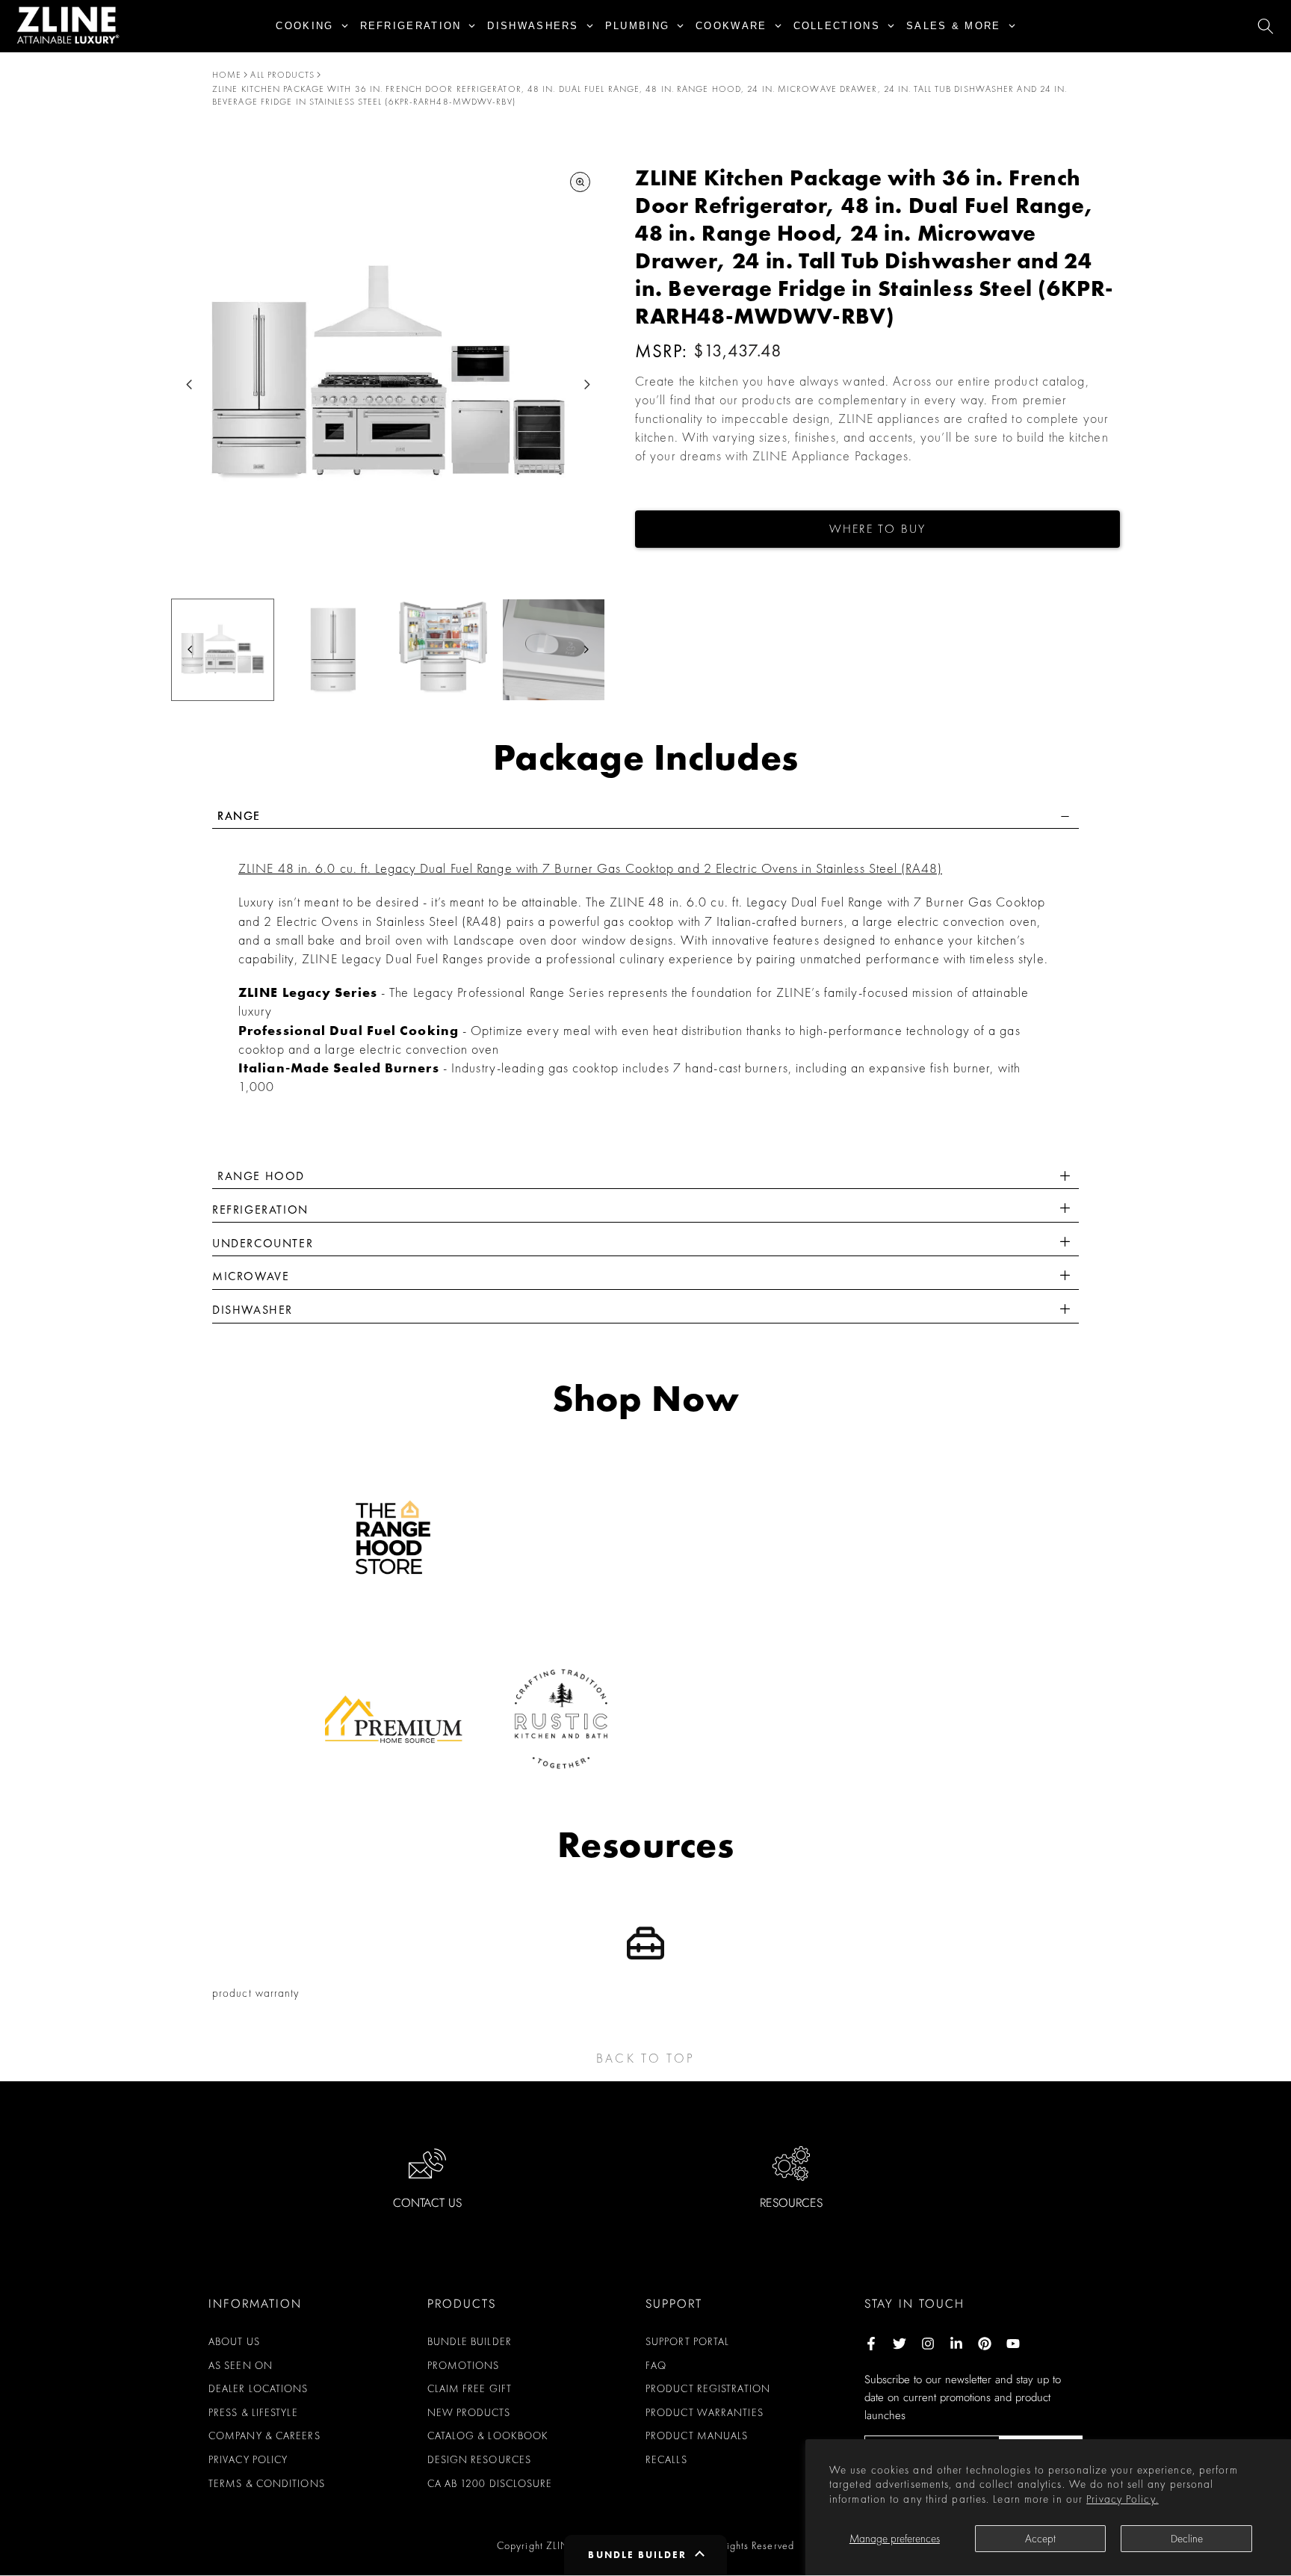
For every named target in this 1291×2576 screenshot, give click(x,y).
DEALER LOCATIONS (258, 2388)
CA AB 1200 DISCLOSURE (490, 2483)
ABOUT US (234, 2341)
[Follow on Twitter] (900, 2344)
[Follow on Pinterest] (985, 2344)
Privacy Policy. (1123, 2499)
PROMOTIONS (464, 2365)
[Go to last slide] (189, 384)
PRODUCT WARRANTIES (705, 2412)
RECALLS (666, 2459)
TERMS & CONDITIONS (267, 2483)
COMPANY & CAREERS (264, 2436)
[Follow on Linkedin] (956, 2344)
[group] (223, 650)
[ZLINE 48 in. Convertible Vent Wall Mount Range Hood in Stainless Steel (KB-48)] (1065, 1210)
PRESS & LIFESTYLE (253, 2412)
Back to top (645, 2058)
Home (227, 75)
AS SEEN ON (241, 2365)
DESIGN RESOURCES (480, 2459)
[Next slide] (587, 384)
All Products (282, 75)
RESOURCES (791, 2203)
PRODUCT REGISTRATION (708, 2388)
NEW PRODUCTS (469, 2412)
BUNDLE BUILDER (470, 2341)
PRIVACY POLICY (248, 2459)
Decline (1187, 2539)
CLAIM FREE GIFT (470, 2388)
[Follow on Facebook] (871, 2344)
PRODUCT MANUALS (697, 2436)
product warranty (256, 1993)
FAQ (656, 2365)
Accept (1040, 2539)
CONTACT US (427, 2203)
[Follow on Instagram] (928, 2344)
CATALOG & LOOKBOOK (488, 2436)
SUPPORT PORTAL (687, 2341)
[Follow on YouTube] (1013, 2344)
